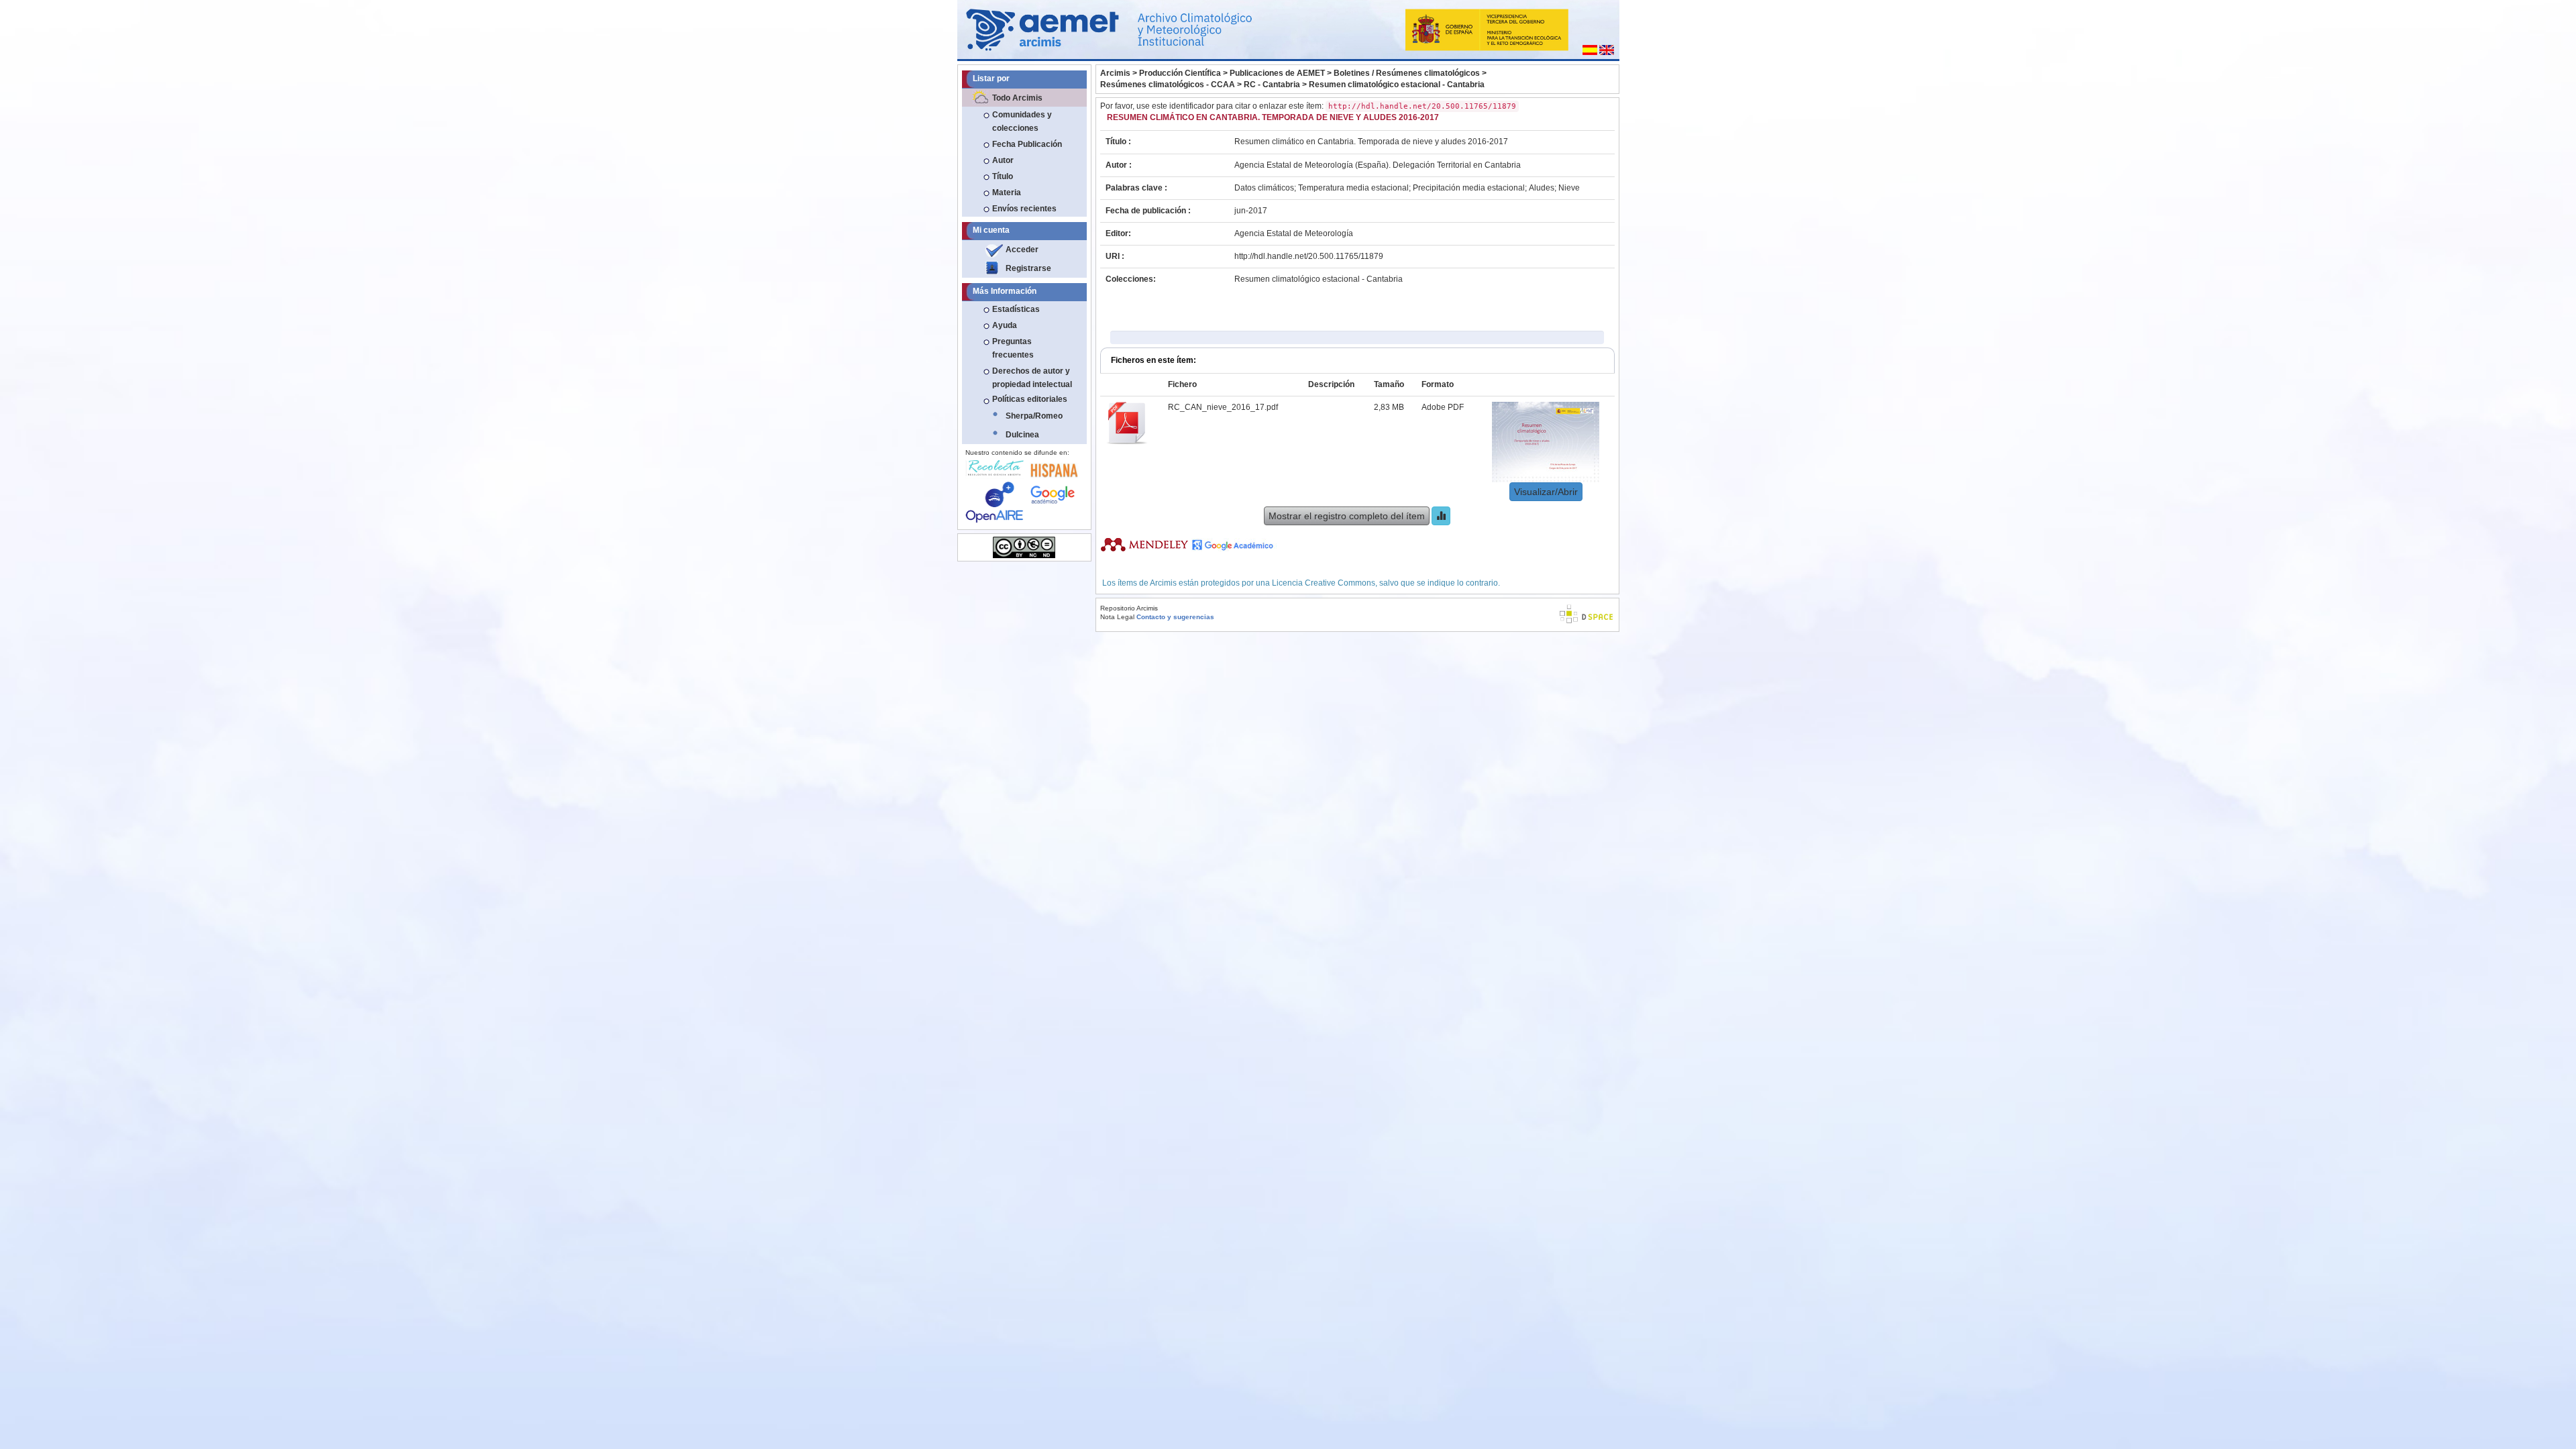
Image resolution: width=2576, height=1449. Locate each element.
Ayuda (1005, 325)
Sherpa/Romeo (1034, 416)
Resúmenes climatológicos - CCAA (1168, 85)
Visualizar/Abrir (1546, 492)
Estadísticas (1016, 309)
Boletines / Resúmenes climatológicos (1407, 73)
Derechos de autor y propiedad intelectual (1032, 378)
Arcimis (1115, 73)
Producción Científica (1180, 73)
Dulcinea (1022, 435)
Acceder (1022, 250)
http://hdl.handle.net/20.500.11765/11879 (1309, 256)
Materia (1007, 193)
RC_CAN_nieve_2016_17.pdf (1223, 407)
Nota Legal (1117, 617)
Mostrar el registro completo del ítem (1347, 516)
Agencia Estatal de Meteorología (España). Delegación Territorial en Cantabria (1378, 165)
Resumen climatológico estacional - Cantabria (1397, 85)
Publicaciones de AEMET (1277, 73)
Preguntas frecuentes (1013, 348)
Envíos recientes (1024, 209)
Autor (1003, 160)
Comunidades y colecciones (1022, 121)
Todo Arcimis (1017, 98)
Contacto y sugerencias (1175, 617)
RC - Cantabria (1272, 85)
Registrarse (1028, 268)
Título (1003, 176)
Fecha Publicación (1027, 144)
